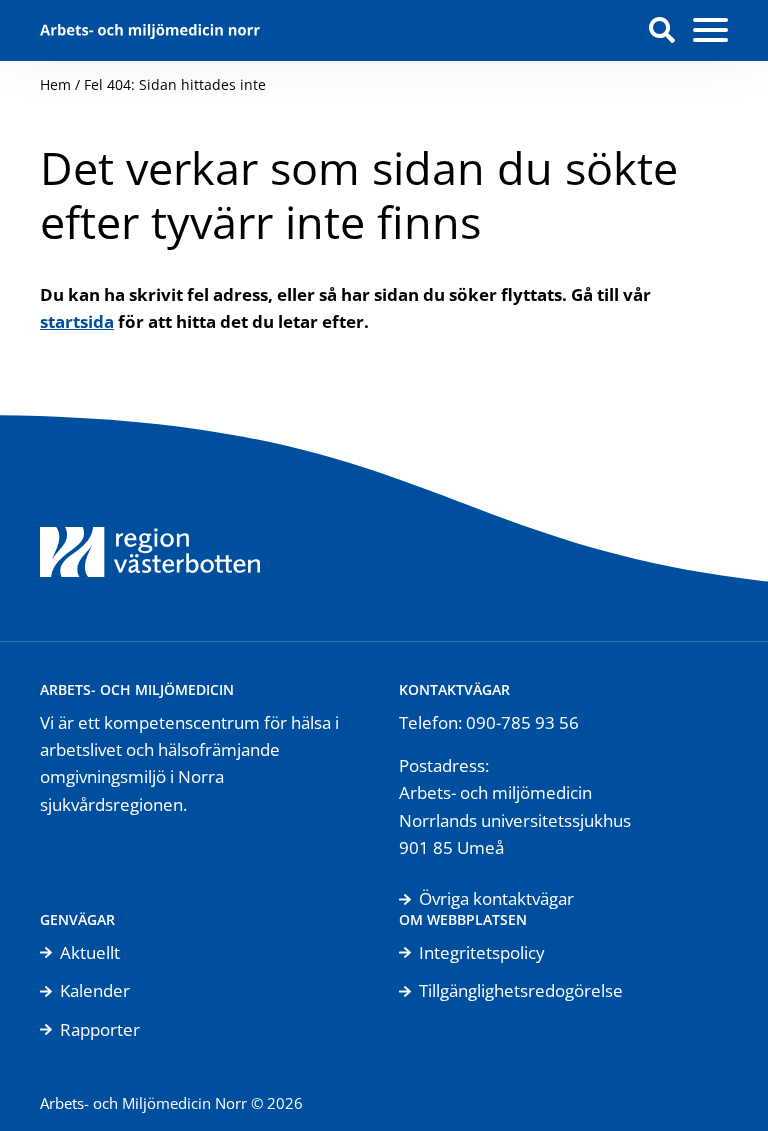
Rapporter (100, 1029)
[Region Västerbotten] (150, 528)
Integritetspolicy (482, 952)
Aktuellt (90, 952)
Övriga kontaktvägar (496, 898)
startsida (77, 321)
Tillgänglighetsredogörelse (521, 990)
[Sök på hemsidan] (662, 30)
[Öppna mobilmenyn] (710, 31)
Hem (55, 84)
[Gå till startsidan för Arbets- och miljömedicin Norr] (150, 30)
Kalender (95, 990)
